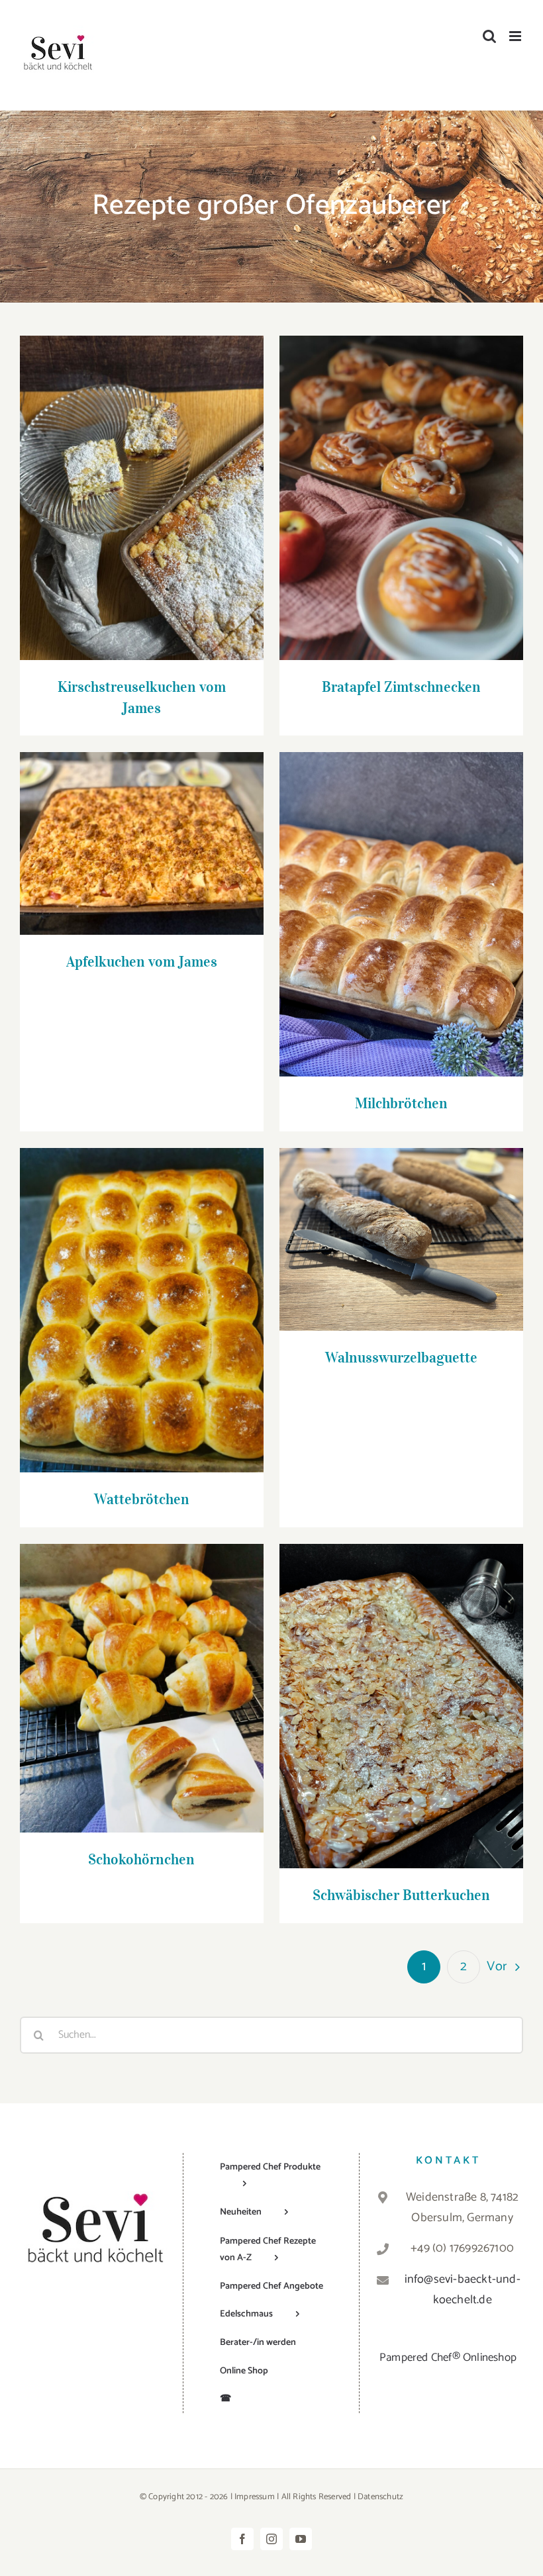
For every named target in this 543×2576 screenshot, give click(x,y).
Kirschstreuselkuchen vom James (141, 486)
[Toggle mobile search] (489, 36)
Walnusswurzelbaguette (401, 1226)
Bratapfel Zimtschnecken (401, 486)
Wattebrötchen (141, 1298)
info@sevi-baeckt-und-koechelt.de (463, 2290)
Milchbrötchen (401, 902)
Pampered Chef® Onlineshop (448, 2357)
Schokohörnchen (141, 1676)
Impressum (255, 2496)
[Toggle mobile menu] (516, 36)
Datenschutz (380, 2496)
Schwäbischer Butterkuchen (401, 1694)
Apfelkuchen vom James (141, 831)
